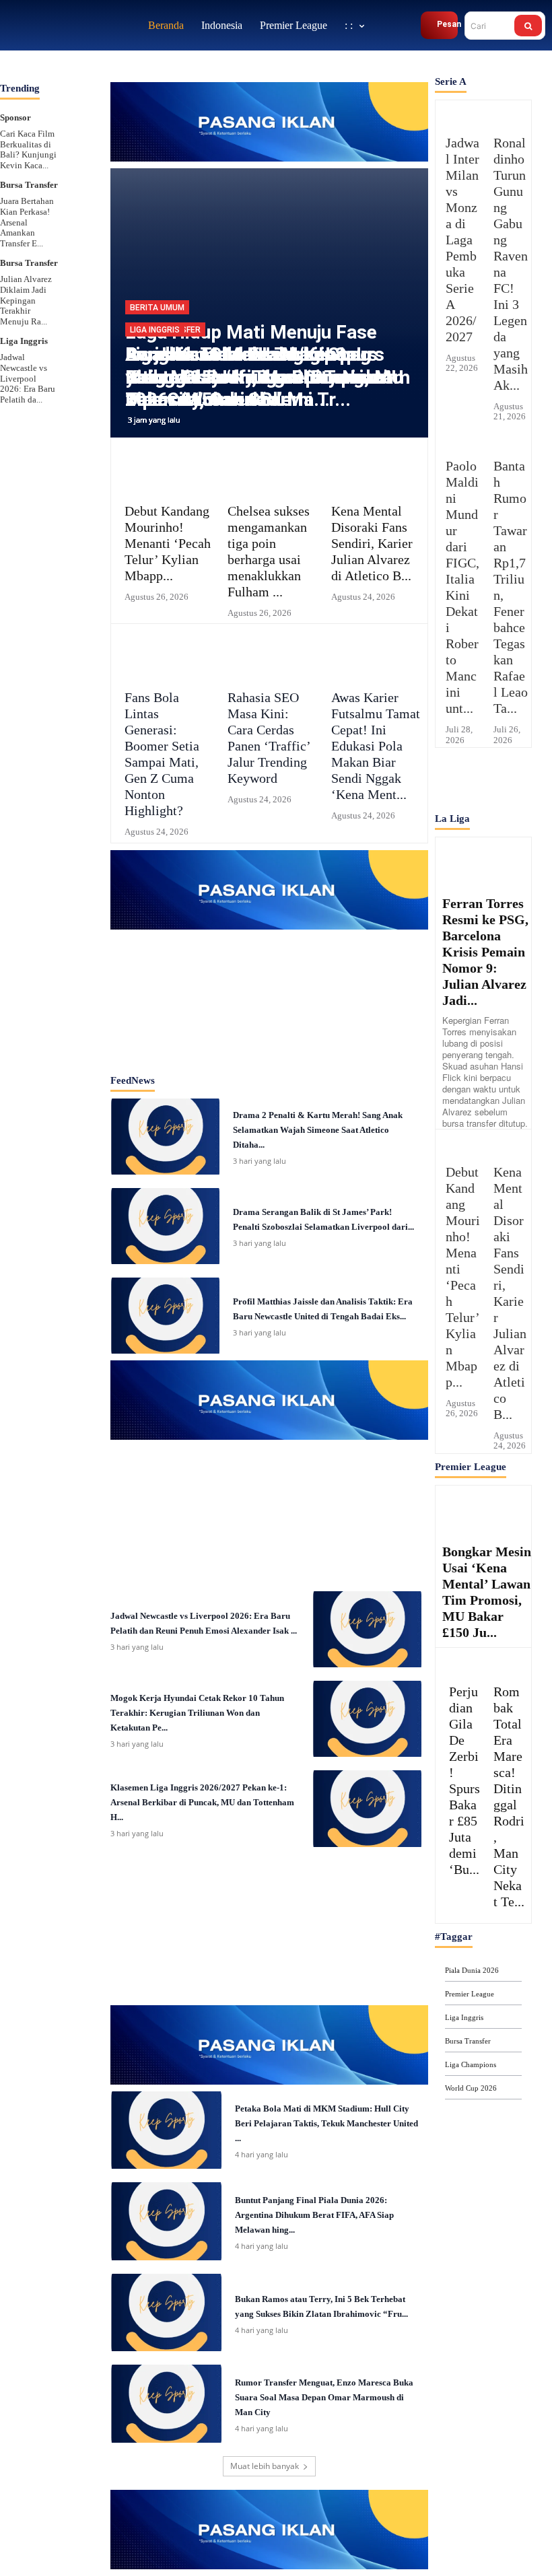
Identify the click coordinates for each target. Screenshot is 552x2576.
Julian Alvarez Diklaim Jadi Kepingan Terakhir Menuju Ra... (26, 300)
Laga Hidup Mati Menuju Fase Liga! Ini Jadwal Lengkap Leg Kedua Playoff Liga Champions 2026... (256, 366)
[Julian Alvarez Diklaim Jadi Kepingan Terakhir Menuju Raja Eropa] (79, 266)
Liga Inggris (24, 341)
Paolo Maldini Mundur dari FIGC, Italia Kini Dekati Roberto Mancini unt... (462, 587)
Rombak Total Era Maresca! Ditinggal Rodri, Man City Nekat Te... (509, 1797)
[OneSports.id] (71, 25)
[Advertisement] (269, 997)
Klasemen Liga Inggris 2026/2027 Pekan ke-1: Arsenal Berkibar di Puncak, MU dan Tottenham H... (202, 1802)
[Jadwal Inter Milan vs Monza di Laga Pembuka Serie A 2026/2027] (459, 114)
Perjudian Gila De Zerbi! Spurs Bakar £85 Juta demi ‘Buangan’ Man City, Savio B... (256, 377)
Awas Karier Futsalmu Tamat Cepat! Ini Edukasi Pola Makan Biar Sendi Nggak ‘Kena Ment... (376, 746)
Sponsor (15, 117)
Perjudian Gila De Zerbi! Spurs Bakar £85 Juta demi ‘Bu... (464, 1780)
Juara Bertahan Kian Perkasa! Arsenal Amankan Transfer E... (27, 222)
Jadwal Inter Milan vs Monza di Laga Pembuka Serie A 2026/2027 (462, 240)
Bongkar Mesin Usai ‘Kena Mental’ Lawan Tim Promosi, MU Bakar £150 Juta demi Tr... (265, 377)
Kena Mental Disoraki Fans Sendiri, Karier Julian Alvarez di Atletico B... (372, 543)
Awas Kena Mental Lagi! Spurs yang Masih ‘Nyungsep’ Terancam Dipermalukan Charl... (268, 377)
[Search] (528, 26)
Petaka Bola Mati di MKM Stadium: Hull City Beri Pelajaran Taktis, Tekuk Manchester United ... (326, 2123)
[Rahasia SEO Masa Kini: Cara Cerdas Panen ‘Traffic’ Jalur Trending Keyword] (269, 655)
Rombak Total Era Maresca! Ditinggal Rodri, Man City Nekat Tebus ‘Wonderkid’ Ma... (259, 377)
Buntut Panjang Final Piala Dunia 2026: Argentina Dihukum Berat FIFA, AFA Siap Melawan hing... (314, 2215)
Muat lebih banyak (265, 2466)
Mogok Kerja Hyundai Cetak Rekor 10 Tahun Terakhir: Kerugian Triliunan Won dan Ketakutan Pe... (197, 1713)
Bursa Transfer (29, 185)
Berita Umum (157, 308)
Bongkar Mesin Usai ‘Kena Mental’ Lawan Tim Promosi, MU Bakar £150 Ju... (487, 1592)
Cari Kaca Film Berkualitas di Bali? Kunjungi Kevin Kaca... (28, 149)
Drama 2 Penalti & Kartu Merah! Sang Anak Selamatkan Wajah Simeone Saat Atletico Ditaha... (318, 1130)
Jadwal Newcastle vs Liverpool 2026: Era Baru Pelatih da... (28, 378)
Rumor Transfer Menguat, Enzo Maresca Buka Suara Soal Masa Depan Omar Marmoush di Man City (324, 2397)
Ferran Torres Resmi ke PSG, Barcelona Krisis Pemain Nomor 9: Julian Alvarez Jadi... (485, 952)
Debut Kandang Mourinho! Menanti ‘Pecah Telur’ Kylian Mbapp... (168, 543)
